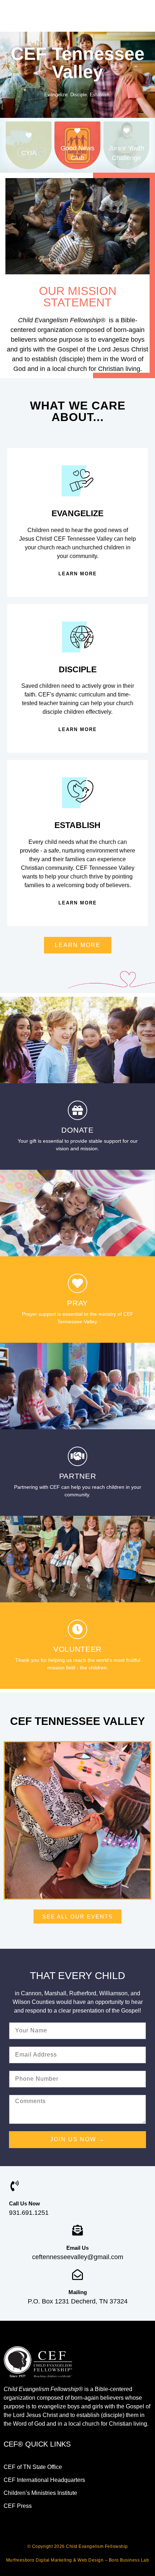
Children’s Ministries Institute (40, 2493)
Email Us (77, 2248)
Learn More (78, 574)
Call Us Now (25, 2203)
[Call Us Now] (14, 2186)
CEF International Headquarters (44, 2480)
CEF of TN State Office (33, 2467)
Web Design (90, 2560)
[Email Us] (77, 2230)
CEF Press (18, 2506)
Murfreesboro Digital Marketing (39, 2560)
